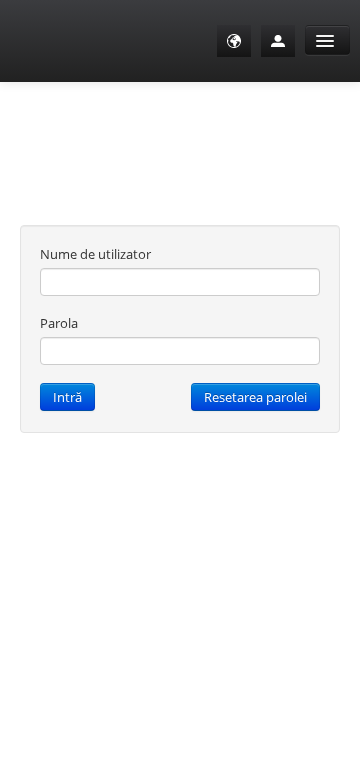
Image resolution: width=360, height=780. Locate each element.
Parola (59, 323)
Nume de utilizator (95, 254)
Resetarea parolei (255, 397)
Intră (67, 397)
